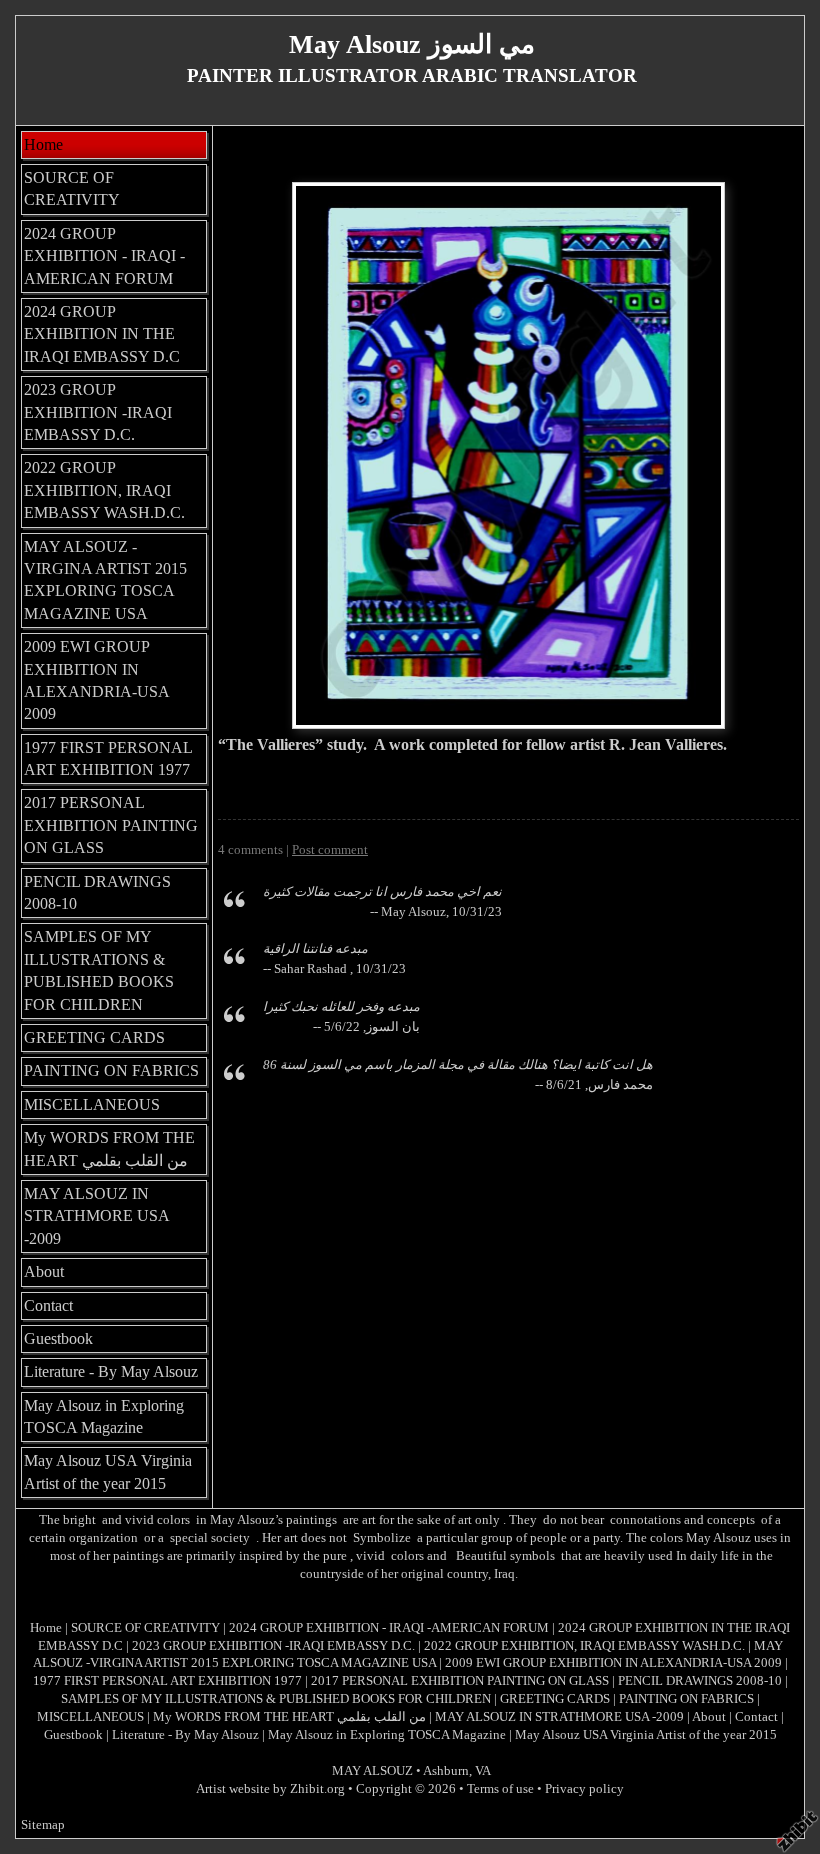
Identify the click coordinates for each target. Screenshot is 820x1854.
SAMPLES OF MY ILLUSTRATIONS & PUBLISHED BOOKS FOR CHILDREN (99, 970)
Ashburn (446, 1771)
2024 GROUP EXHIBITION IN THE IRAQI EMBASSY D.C (102, 334)
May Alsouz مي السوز (412, 44)
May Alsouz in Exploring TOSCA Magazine (104, 1416)
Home (43, 144)
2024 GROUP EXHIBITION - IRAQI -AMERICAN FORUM (104, 256)
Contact (48, 1305)
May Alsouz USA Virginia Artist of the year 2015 (108, 1471)
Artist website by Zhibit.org (270, 1789)
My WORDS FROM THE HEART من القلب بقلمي (109, 1148)
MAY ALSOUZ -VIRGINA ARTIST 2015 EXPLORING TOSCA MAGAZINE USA (105, 580)
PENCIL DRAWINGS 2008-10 (97, 892)
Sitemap (43, 1825)
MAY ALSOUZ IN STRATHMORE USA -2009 (97, 1216)
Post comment (330, 850)
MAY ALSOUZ (372, 1771)
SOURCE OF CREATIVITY (72, 188)
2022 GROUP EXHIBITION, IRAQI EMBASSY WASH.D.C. (104, 490)
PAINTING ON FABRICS (111, 1070)
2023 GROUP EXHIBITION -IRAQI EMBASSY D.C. (98, 412)
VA (483, 1771)
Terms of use (500, 1789)
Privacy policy (584, 1789)
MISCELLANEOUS (92, 1104)
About (44, 1271)
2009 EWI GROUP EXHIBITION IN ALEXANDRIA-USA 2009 (97, 680)
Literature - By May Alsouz (111, 1371)
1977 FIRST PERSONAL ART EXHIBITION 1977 (108, 758)
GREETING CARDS (94, 1037)
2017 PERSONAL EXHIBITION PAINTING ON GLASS (111, 825)
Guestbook (58, 1338)
